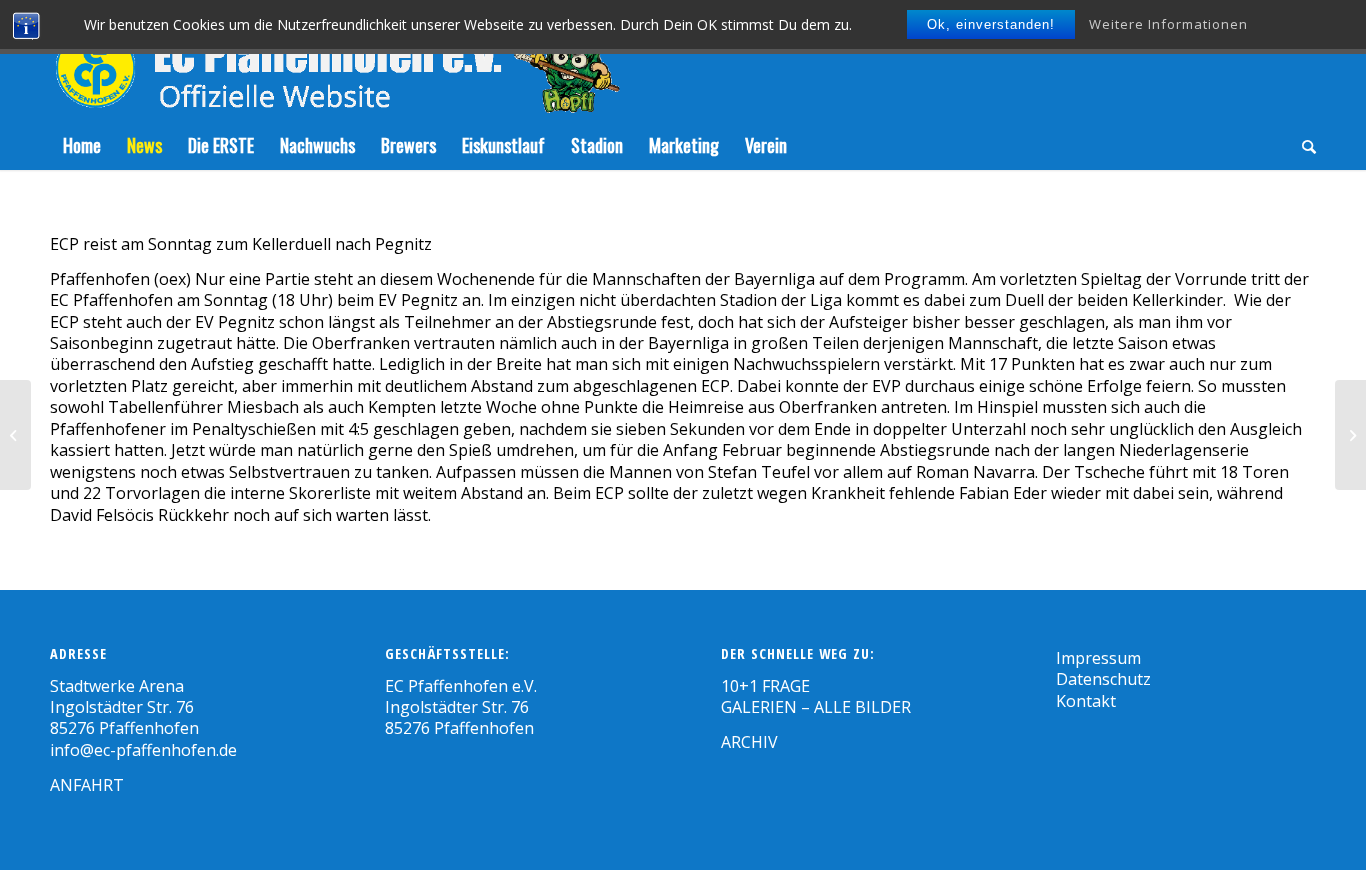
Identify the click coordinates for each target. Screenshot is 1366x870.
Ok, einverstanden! (991, 24)
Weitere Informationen (1168, 24)
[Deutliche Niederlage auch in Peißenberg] (15, 435)
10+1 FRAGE (765, 686)
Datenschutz (1103, 679)
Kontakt (1086, 701)
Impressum (1098, 658)
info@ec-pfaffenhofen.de (143, 750)
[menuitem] (82, 145)
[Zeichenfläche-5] (335, 60)
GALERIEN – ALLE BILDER (816, 707)
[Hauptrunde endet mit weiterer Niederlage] (1350, 435)
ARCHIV (749, 742)
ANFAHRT (87, 785)
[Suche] (1302, 145)
